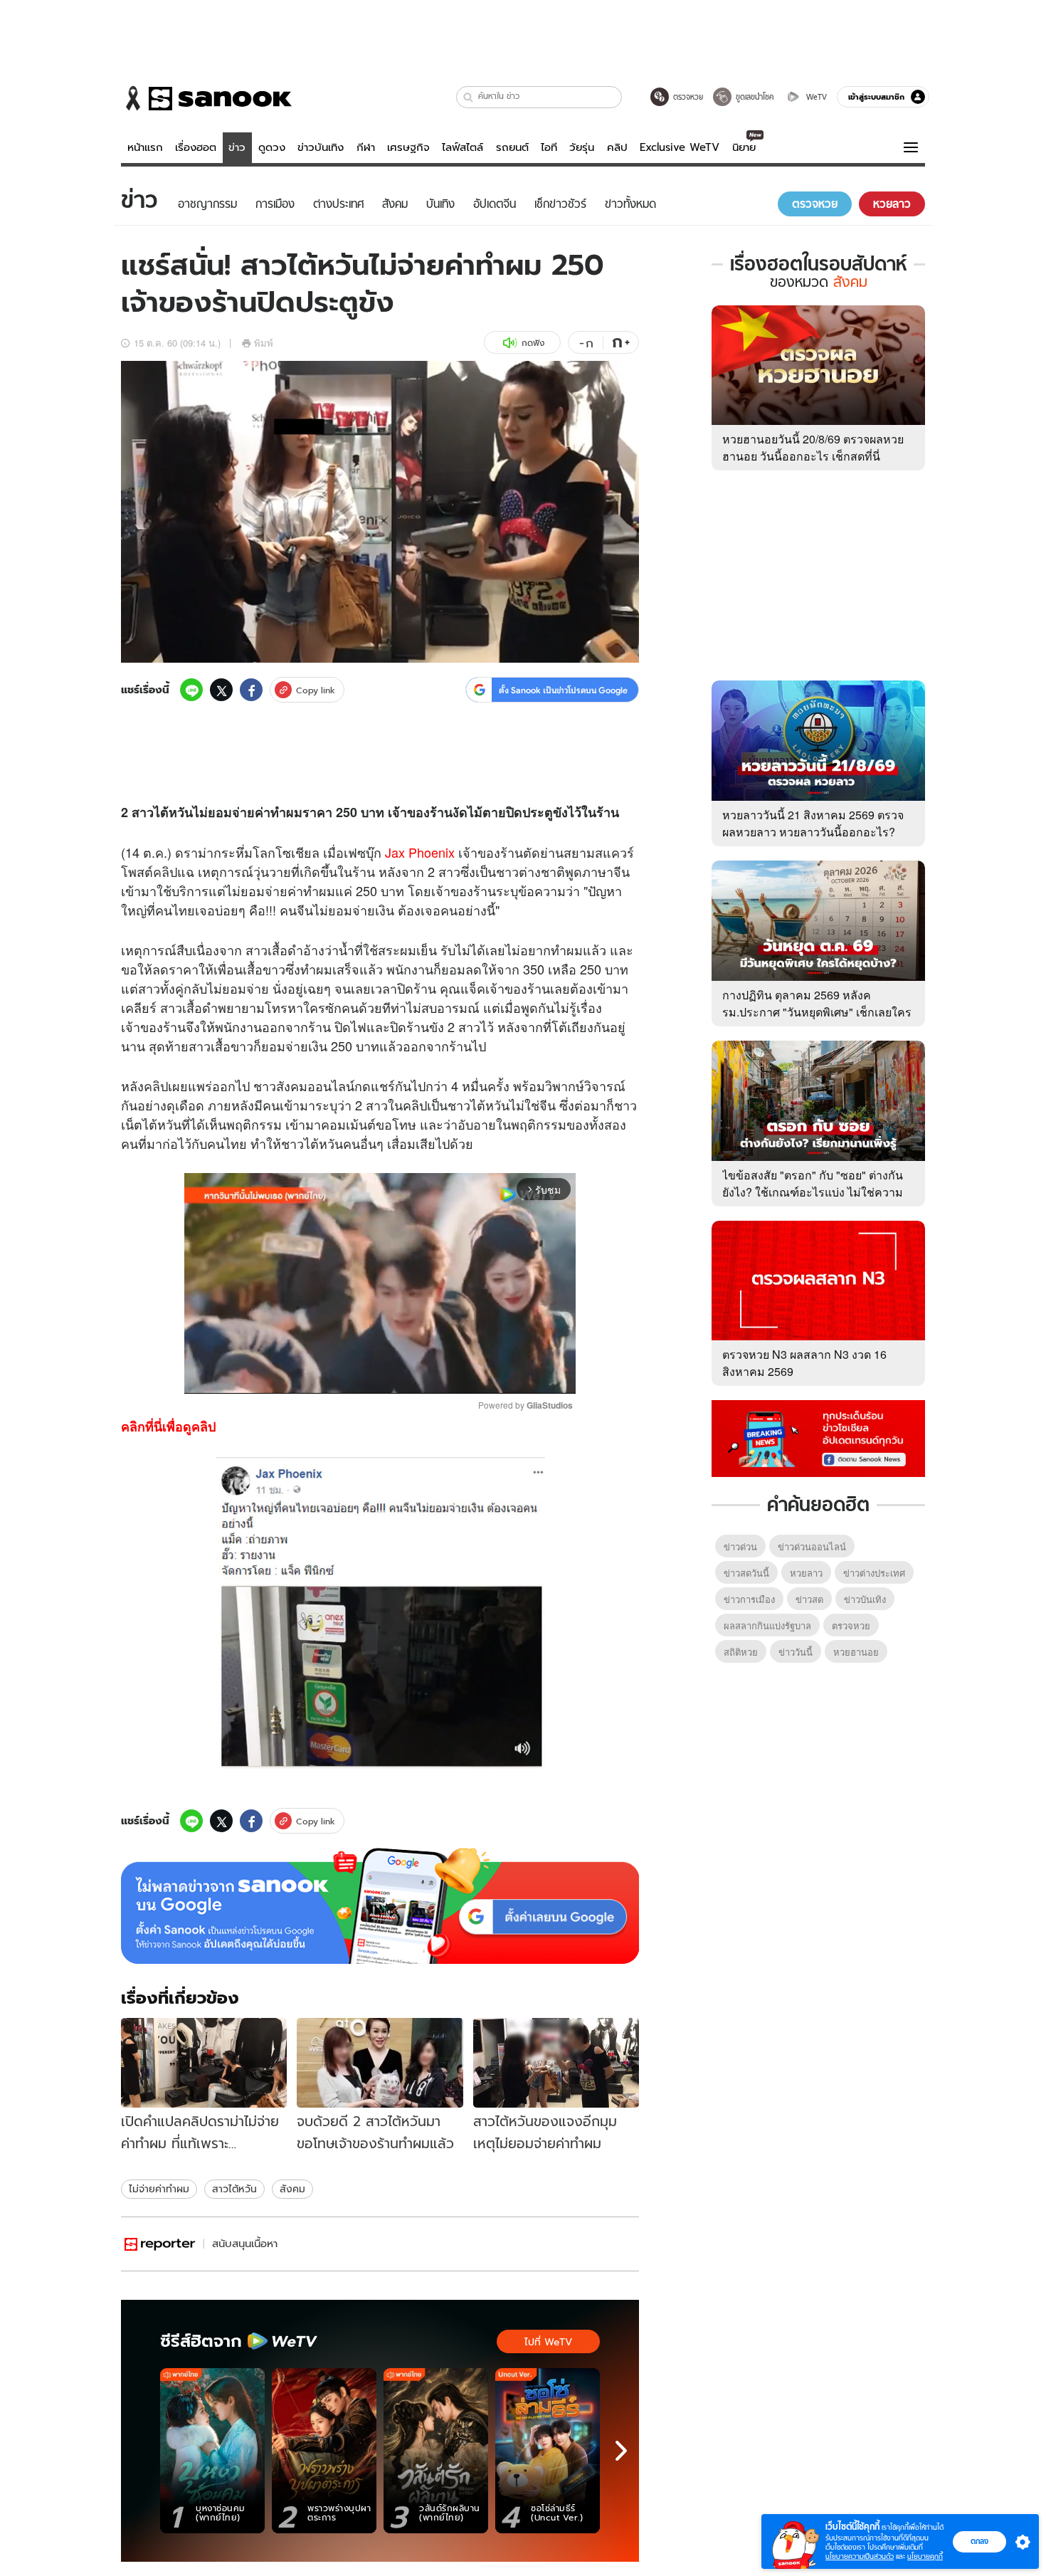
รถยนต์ (512, 147)
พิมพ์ (264, 343)
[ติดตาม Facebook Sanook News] (818, 1437)
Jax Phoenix (420, 852)
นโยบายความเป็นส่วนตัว (860, 2556)
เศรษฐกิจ (408, 147)
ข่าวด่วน (740, 1546)
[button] (469, 97)
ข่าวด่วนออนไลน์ (812, 1546)
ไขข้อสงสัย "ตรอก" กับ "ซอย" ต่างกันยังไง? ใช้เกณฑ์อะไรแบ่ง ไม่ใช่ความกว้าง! (813, 1192)
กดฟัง (533, 343)
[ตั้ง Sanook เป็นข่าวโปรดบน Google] (380, 1906)
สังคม (292, 2189)
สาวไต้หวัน (234, 2189)
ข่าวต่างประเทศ (874, 1573)
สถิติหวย (741, 1652)
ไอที (549, 147)
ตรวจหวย (851, 1625)
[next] (621, 2451)
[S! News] (160, 2244)
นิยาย (744, 147)
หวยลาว (806, 1573)
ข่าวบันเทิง (321, 147)
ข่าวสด (809, 1599)
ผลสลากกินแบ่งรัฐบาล (767, 1625)
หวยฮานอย (856, 1652)
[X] (221, 690)
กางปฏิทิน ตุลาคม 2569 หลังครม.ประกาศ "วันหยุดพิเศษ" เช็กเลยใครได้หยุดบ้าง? (817, 1012)
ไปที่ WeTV (548, 2342)
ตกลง (979, 2541)
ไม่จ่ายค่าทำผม (159, 2189)
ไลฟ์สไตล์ (463, 147)
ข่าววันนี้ (796, 1652)
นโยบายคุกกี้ (925, 2556)
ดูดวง (272, 147)
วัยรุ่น (582, 147)
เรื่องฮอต (196, 147)
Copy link (316, 690)
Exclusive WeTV (680, 147)
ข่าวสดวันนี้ (746, 1573)
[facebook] (251, 690)
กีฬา (366, 147)
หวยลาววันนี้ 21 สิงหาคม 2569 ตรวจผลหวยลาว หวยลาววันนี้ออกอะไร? (813, 823)
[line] (191, 690)
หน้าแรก (145, 147)
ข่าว (237, 147)
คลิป (617, 147)
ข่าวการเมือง (749, 1599)
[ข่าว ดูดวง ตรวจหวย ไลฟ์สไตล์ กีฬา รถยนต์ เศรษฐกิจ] (206, 98)
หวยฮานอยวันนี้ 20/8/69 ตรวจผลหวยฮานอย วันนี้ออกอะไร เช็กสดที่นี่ (813, 447)
